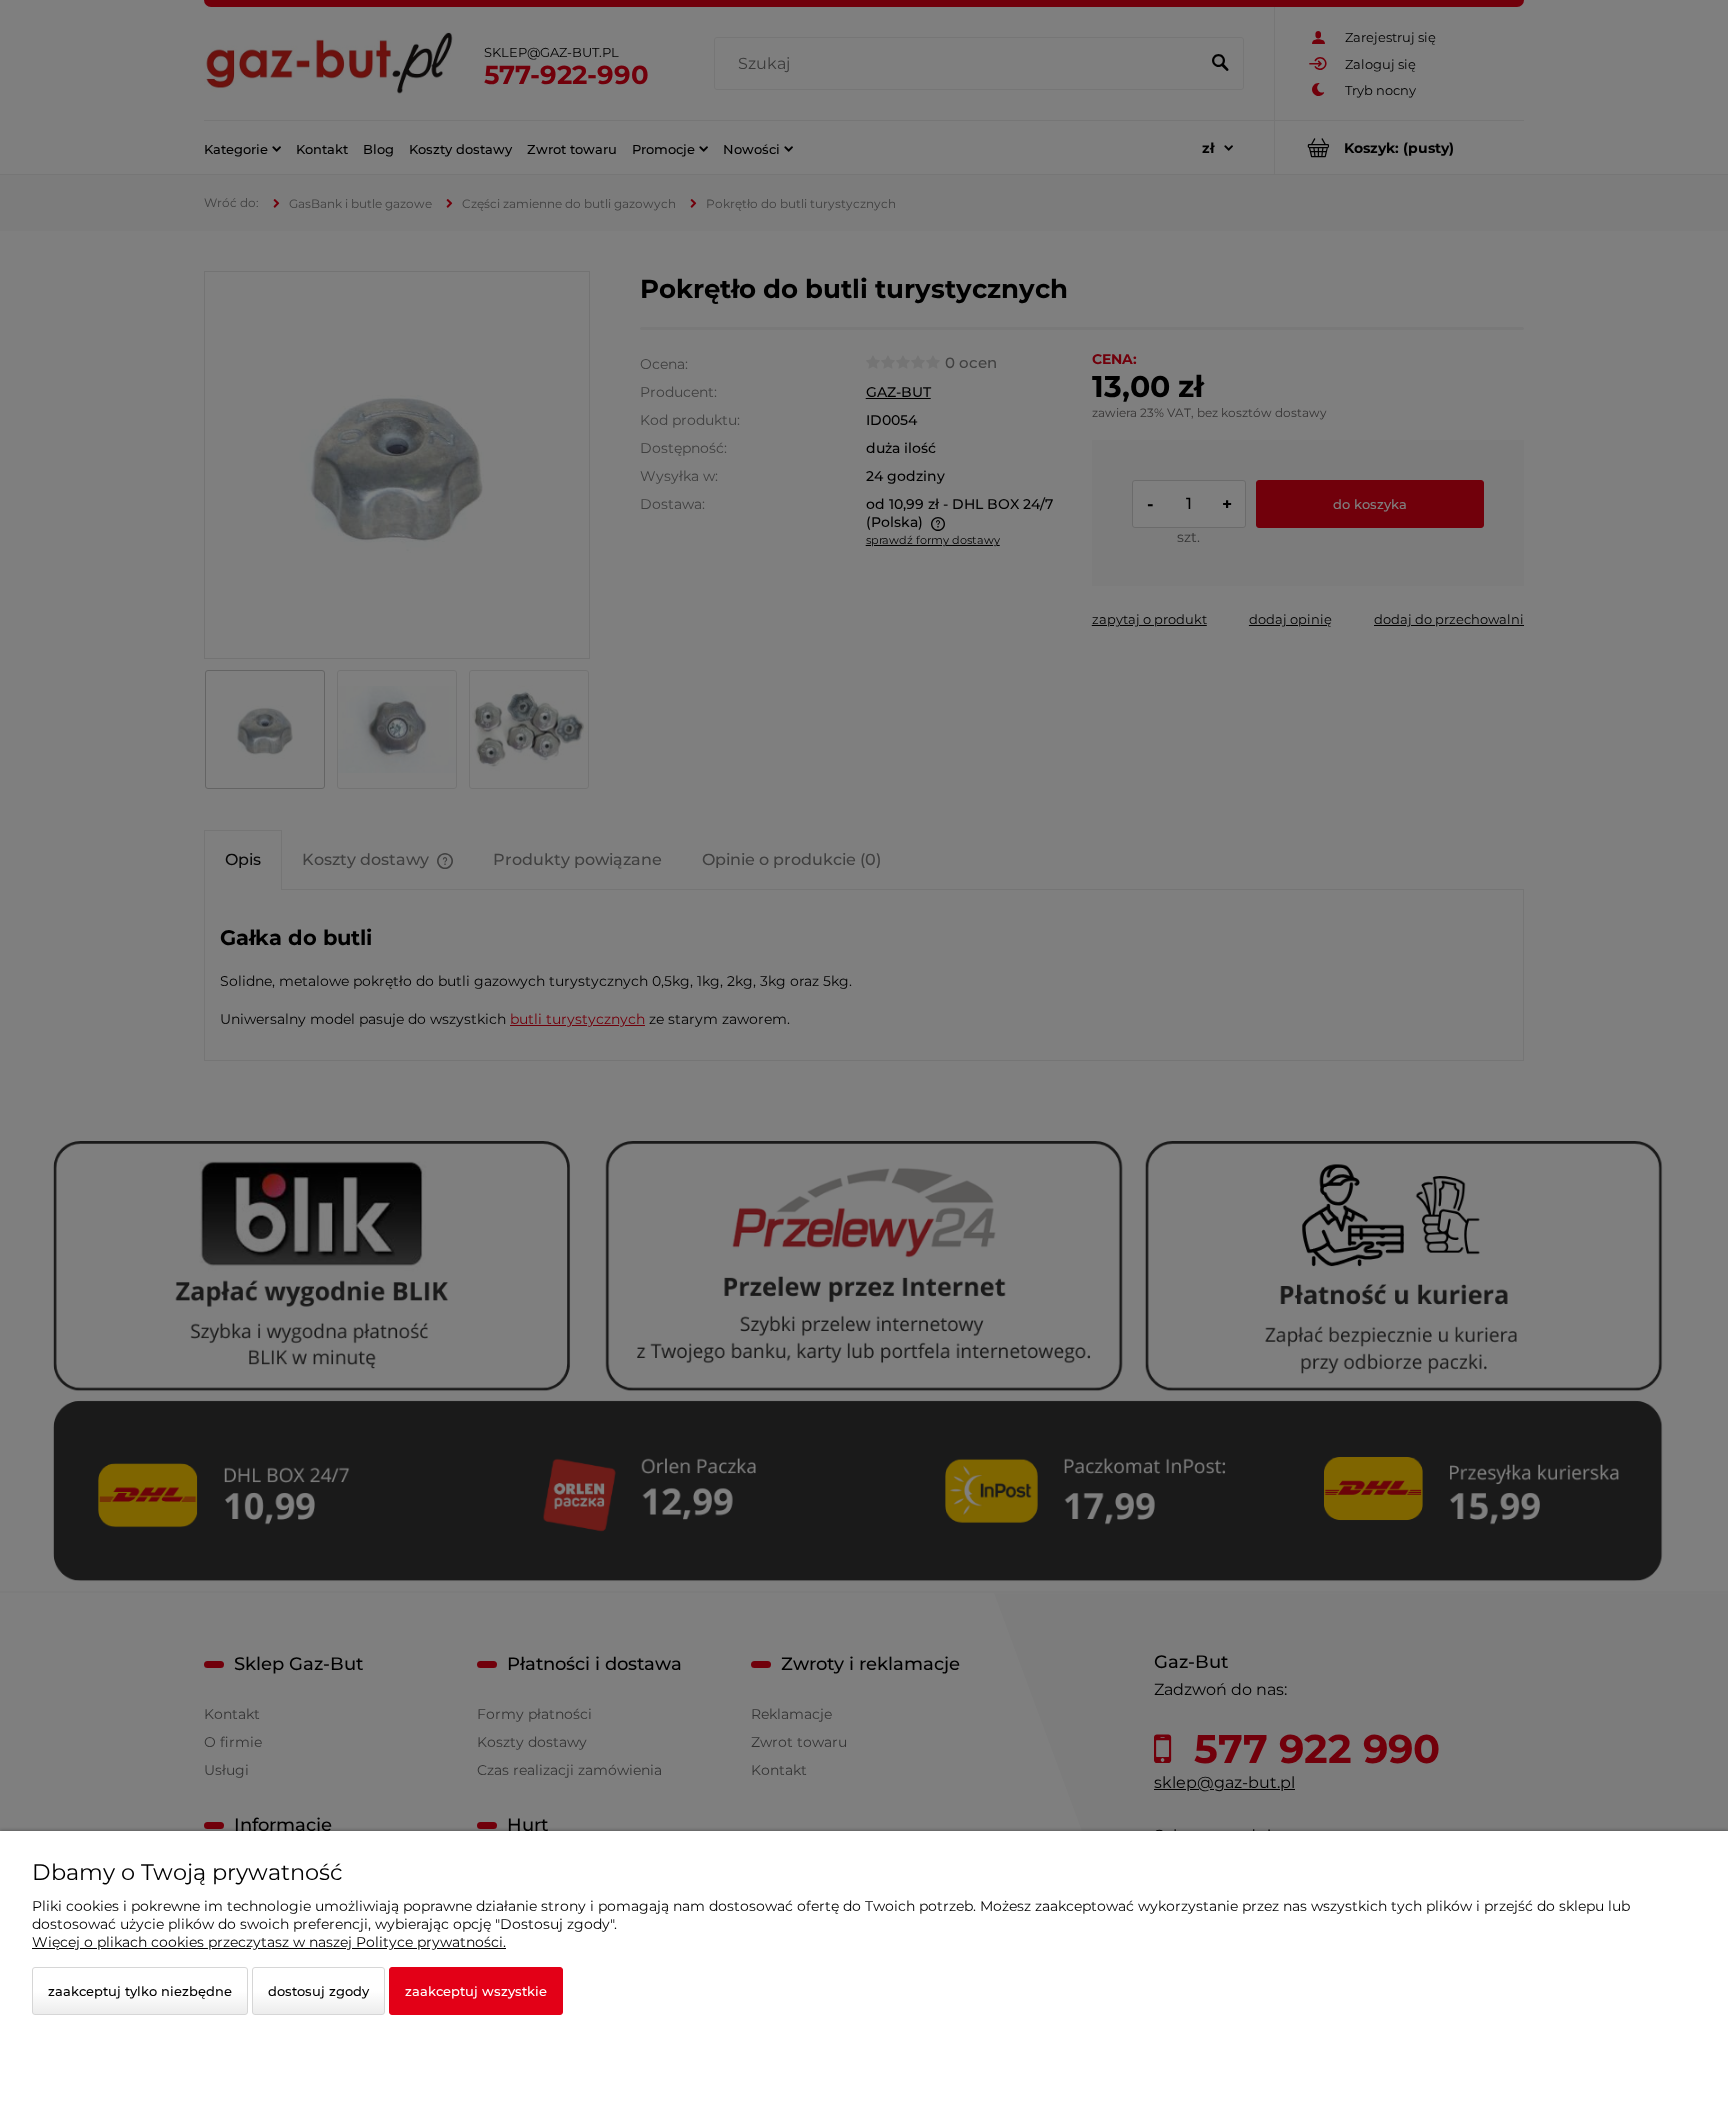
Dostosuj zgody (318, 1991)
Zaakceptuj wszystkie (476, 1991)
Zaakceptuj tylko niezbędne (140, 1991)
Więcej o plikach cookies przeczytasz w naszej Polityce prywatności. (269, 1942)
